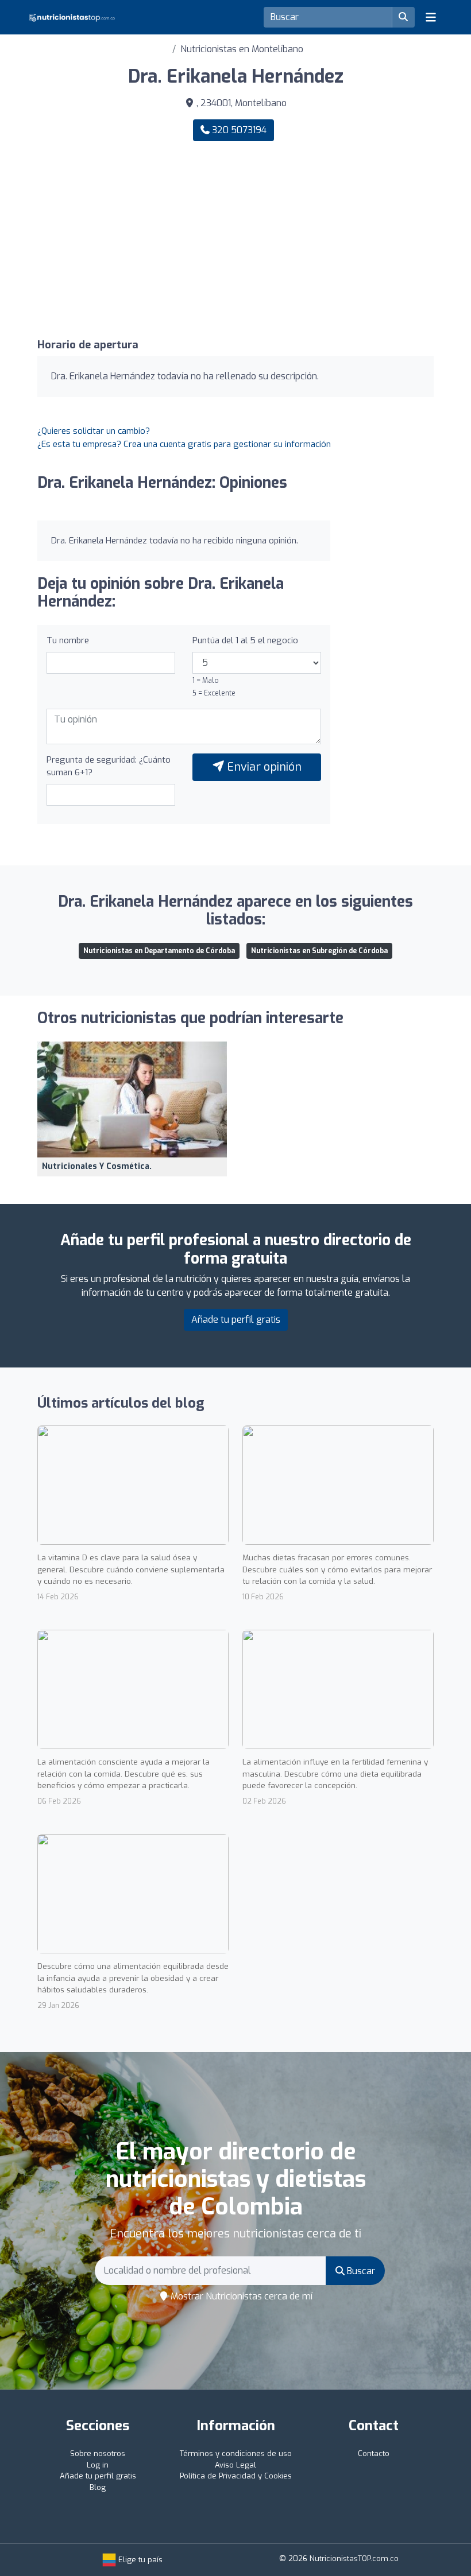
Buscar (360, 2271)
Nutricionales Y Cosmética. (97, 1166)
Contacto (374, 2453)
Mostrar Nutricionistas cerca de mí (240, 2296)
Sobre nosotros (98, 2453)
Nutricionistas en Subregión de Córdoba (319, 951)
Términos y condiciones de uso (236, 2453)
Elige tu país (139, 2560)
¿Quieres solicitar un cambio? (94, 431)
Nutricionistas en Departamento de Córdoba (159, 951)
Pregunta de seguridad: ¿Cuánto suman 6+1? (109, 766)
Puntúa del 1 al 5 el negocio (245, 640)
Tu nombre (68, 640)
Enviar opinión (263, 767)
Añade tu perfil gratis (236, 1320)
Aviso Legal (235, 2465)
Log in (98, 2465)
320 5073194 (238, 130)
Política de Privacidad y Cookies (236, 2476)
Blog (98, 2487)
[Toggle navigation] (431, 17)
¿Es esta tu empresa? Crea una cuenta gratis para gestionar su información (184, 444)
